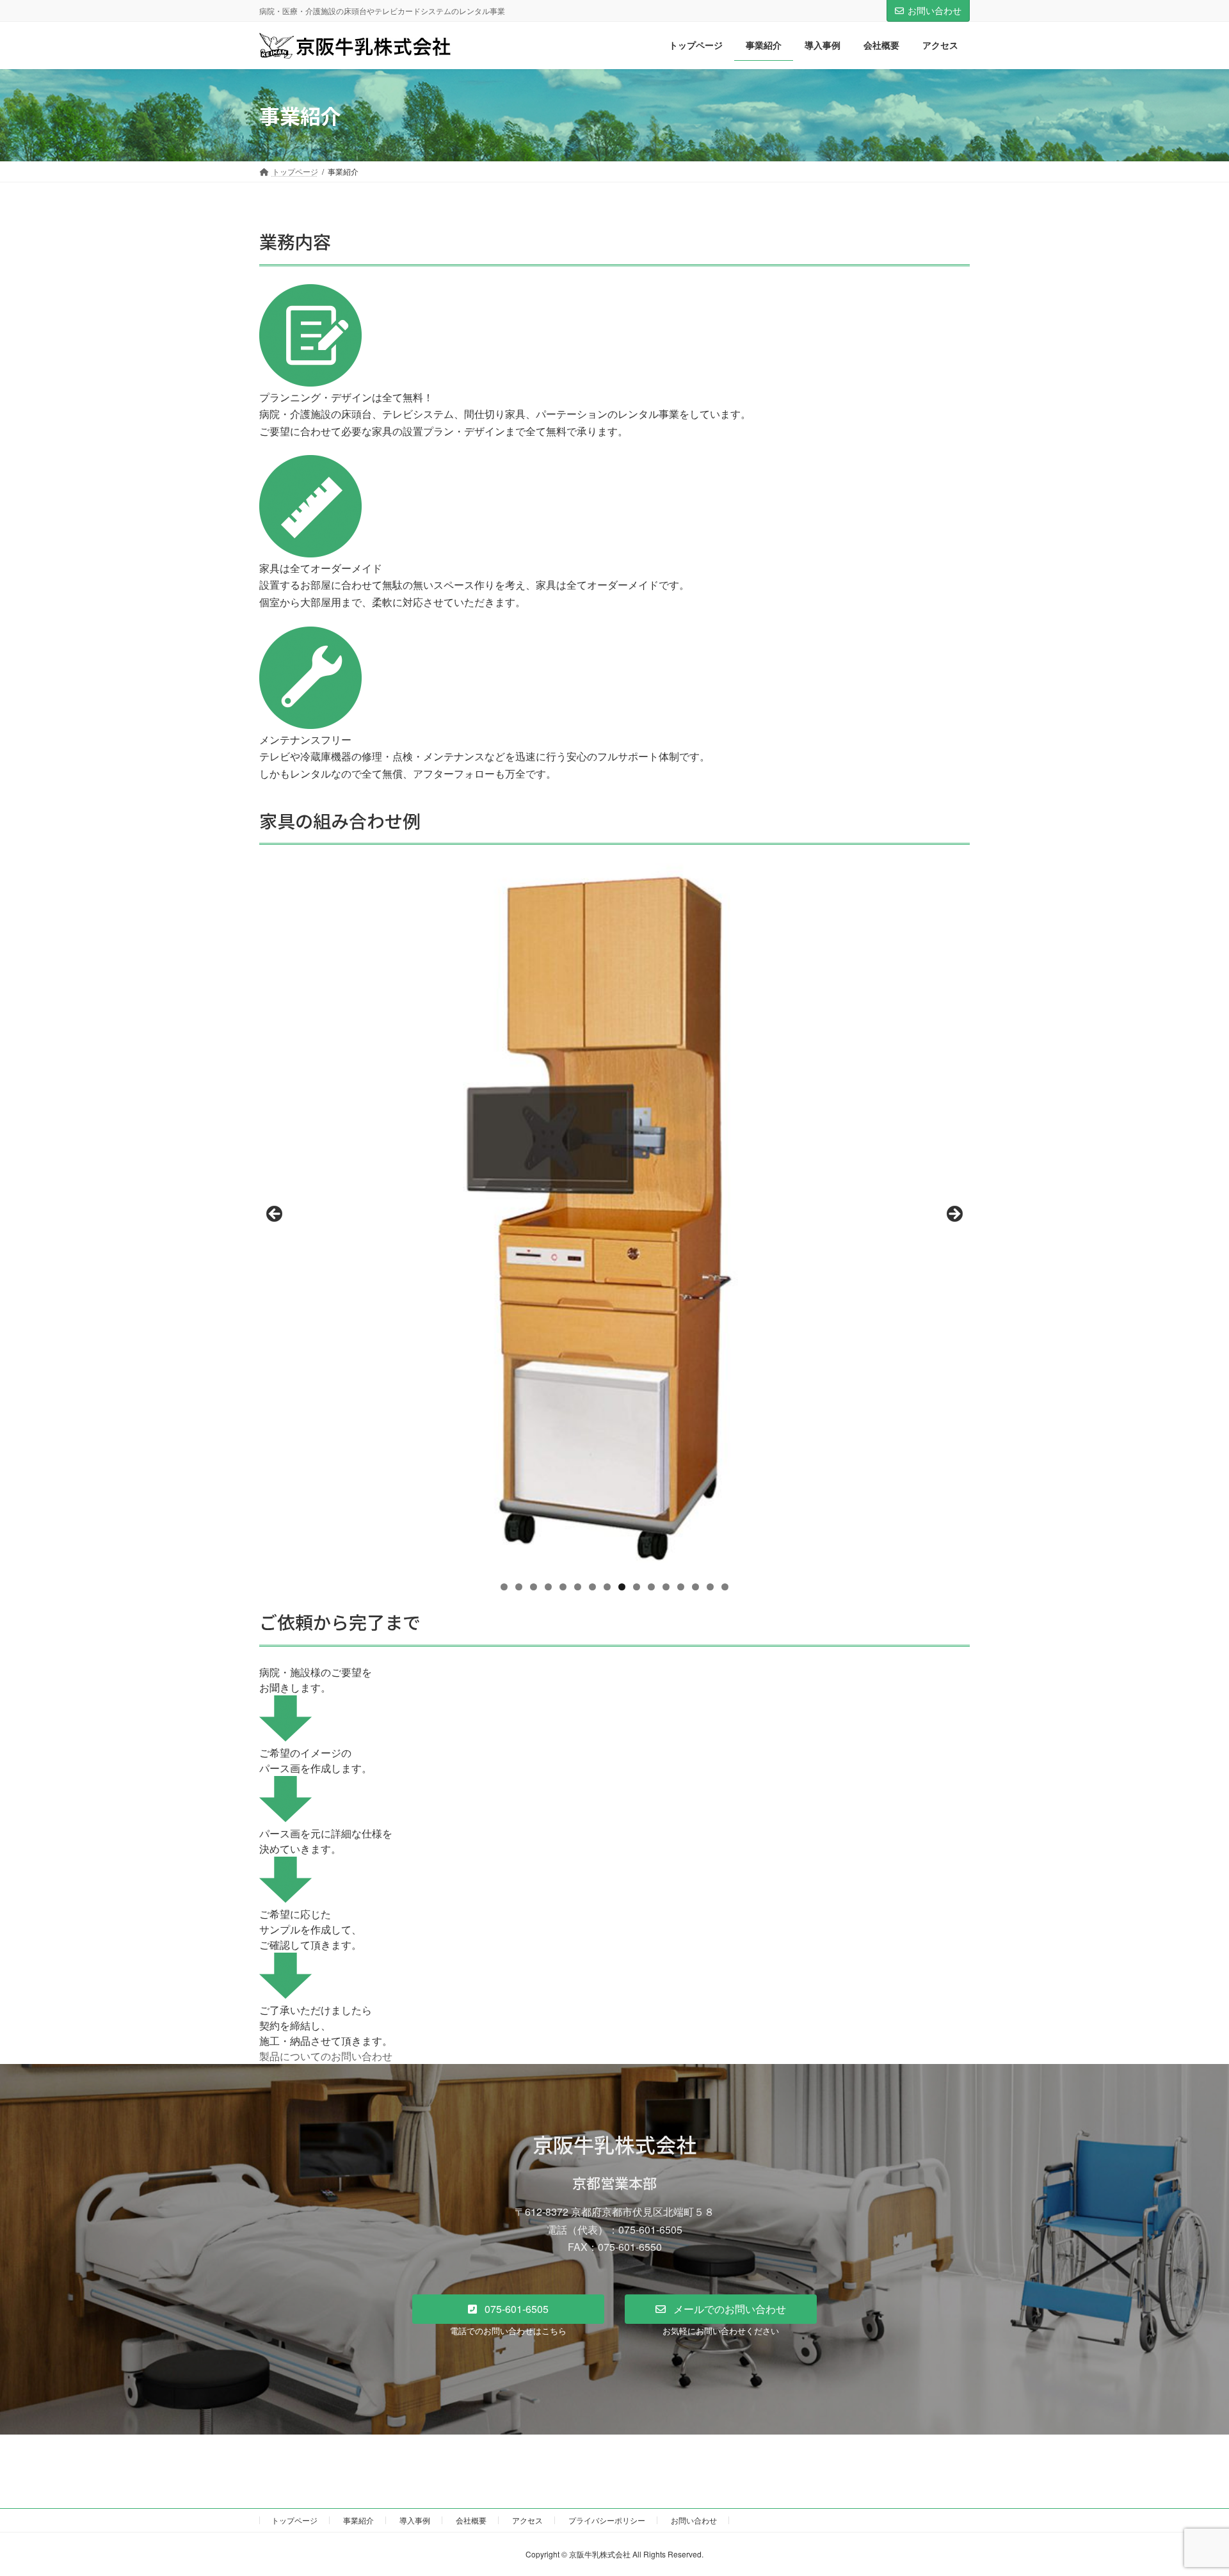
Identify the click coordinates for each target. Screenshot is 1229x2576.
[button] (508, 2309)
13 (681, 1587)
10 (637, 1587)
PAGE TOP (1189, 2486)
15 (710, 1587)
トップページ (294, 2520)
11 (651, 1587)
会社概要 (471, 2520)
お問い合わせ (935, 10)
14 (695, 1587)
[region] (614, 1218)
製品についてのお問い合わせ (326, 2056)
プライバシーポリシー (607, 2520)
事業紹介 (358, 2520)
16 (725, 1587)
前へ (275, 1215)
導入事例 (415, 2520)
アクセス (527, 2520)
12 (666, 1587)
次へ (954, 1215)
